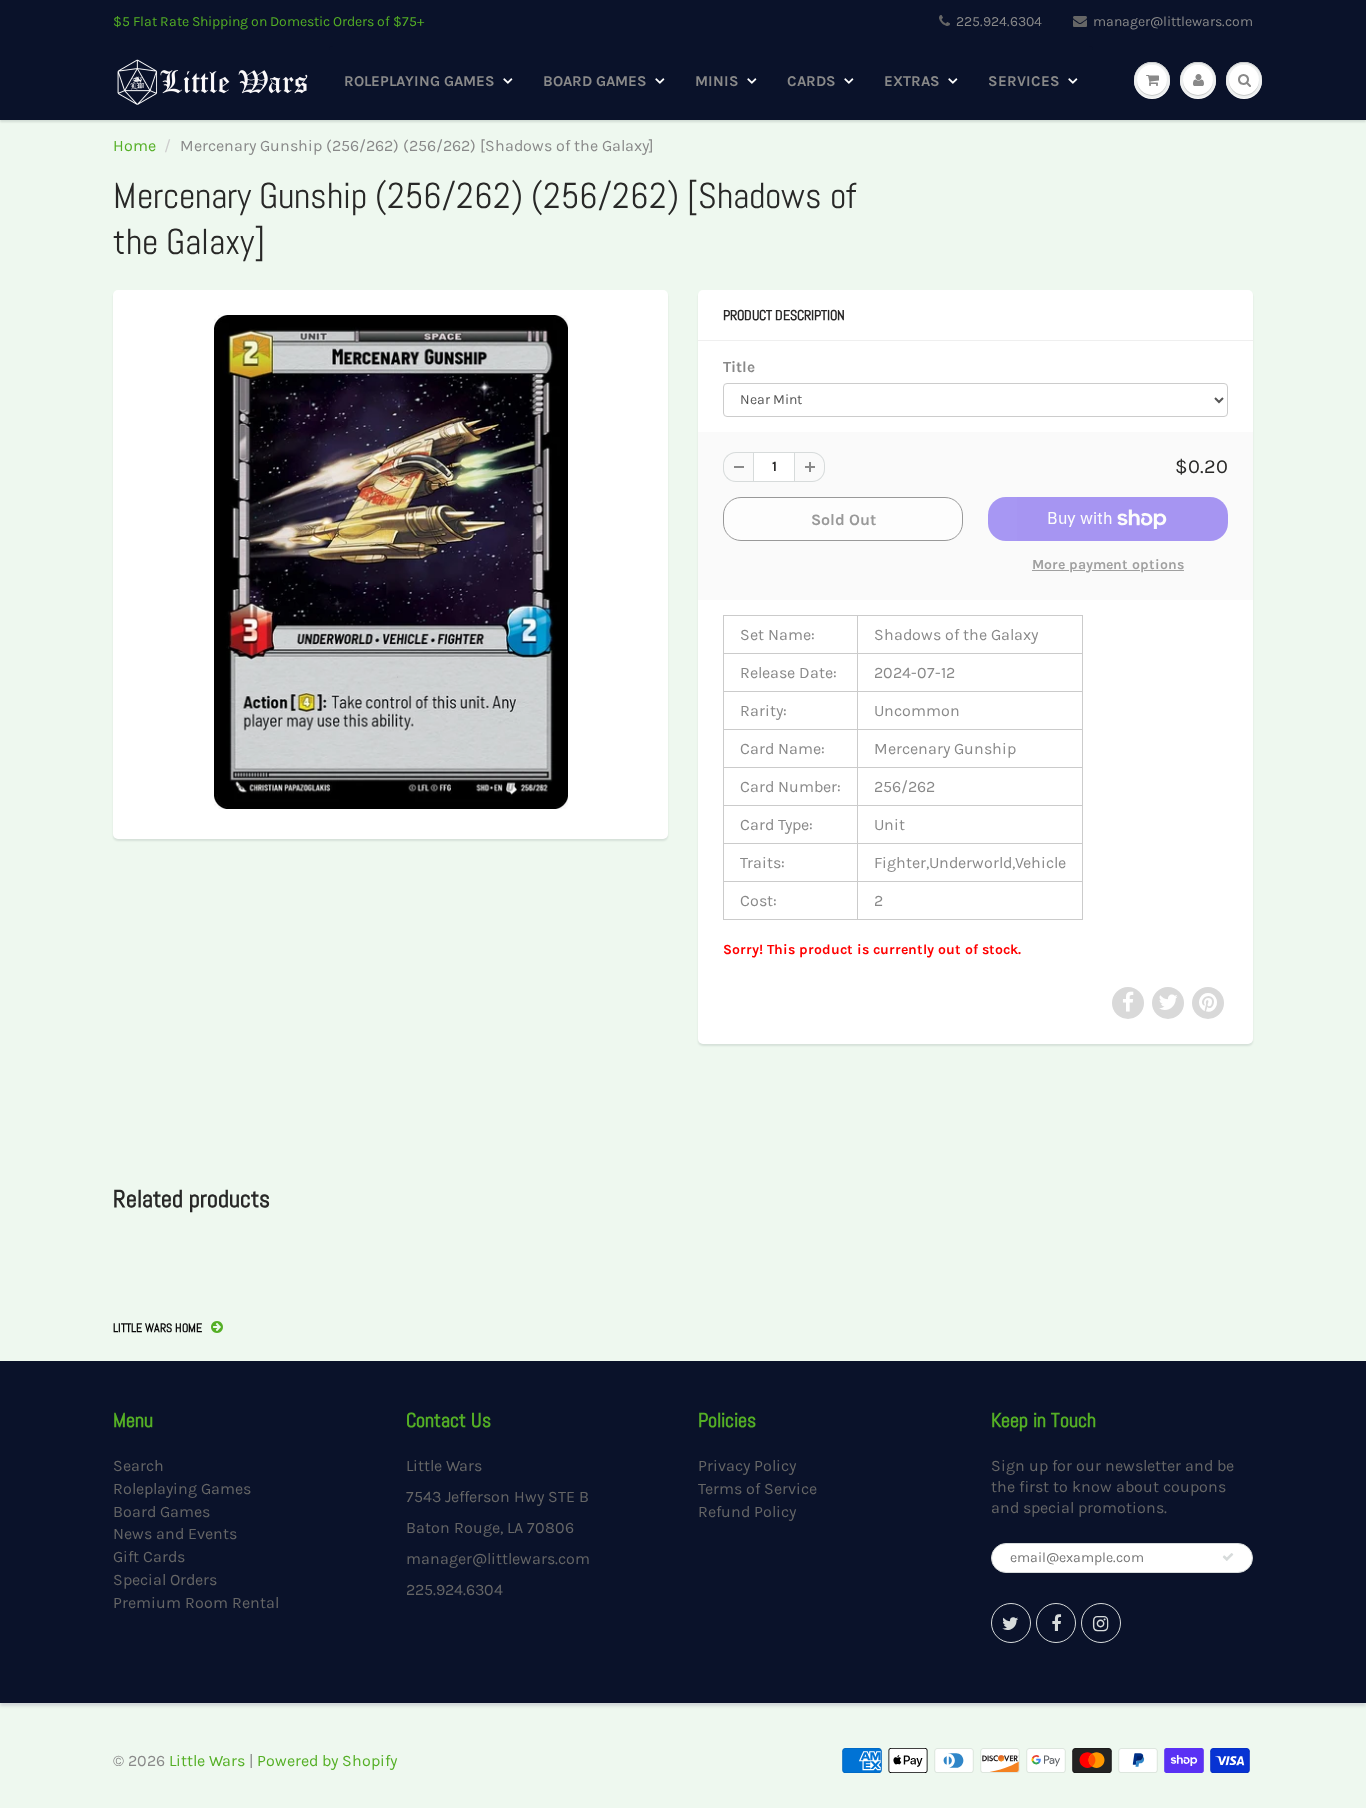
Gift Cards (149, 1556)
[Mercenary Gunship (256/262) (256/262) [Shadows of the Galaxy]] (390, 562)
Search (138, 1465)
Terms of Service (757, 1488)
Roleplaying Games (419, 81)
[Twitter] (1011, 1623)
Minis (717, 81)
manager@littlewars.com (1173, 21)
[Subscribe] (1228, 1557)
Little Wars (207, 1760)
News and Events (175, 1533)
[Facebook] (1056, 1623)
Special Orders (165, 1579)
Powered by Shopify (327, 1760)
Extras (912, 81)
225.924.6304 (999, 21)
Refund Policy (747, 1511)
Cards (811, 81)
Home (134, 145)
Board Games (595, 81)
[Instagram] (1101, 1623)
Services (1024, 81)
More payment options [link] (1108, 564)
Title (739, 367)
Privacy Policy (747, 1465)
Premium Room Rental (196, 1602)
